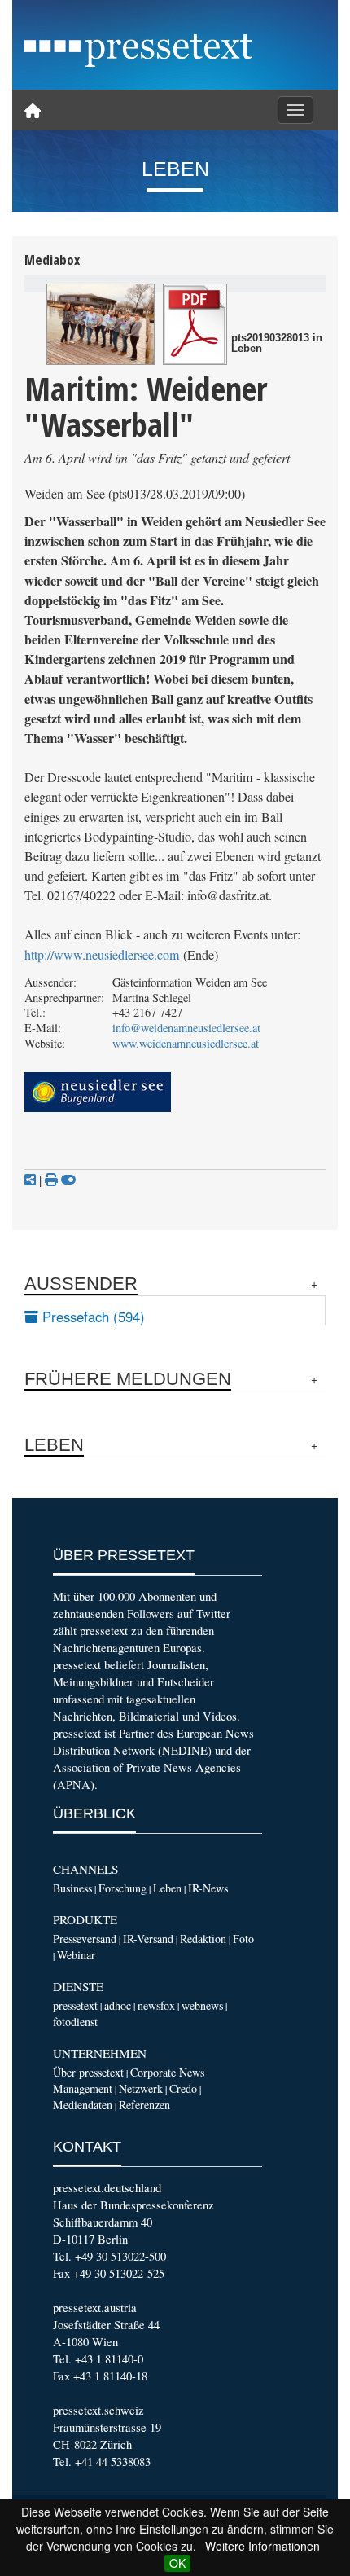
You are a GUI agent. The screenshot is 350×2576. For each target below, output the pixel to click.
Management (83, 2088)
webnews (202, 2005)
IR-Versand (148, 1939)
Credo (183, 2088)
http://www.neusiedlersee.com (102, 955)
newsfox (156, 2005)
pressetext (75, 2005)
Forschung (122, 1888)
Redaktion (203, 1939)
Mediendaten (83, 2105)
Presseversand (85, 1939)
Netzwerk (141, 2088)
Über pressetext (88, 2072)
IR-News (208, 1888)
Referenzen (144, 2105)
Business (72, 1888)
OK (177, 2563)
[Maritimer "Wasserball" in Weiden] (101, 324)
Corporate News (167, 2072)
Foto (243, 1939)
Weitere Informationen (262, 2546)
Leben (167, 1888)
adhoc (118, 2005)
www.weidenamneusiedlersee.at (186, 1043)
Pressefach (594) (92, 1317)
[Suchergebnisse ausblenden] (68, 1180)
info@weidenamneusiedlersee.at (186, 1028)
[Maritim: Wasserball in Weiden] (195, 324)
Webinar (76, 1955)
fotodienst (75, 2022)
